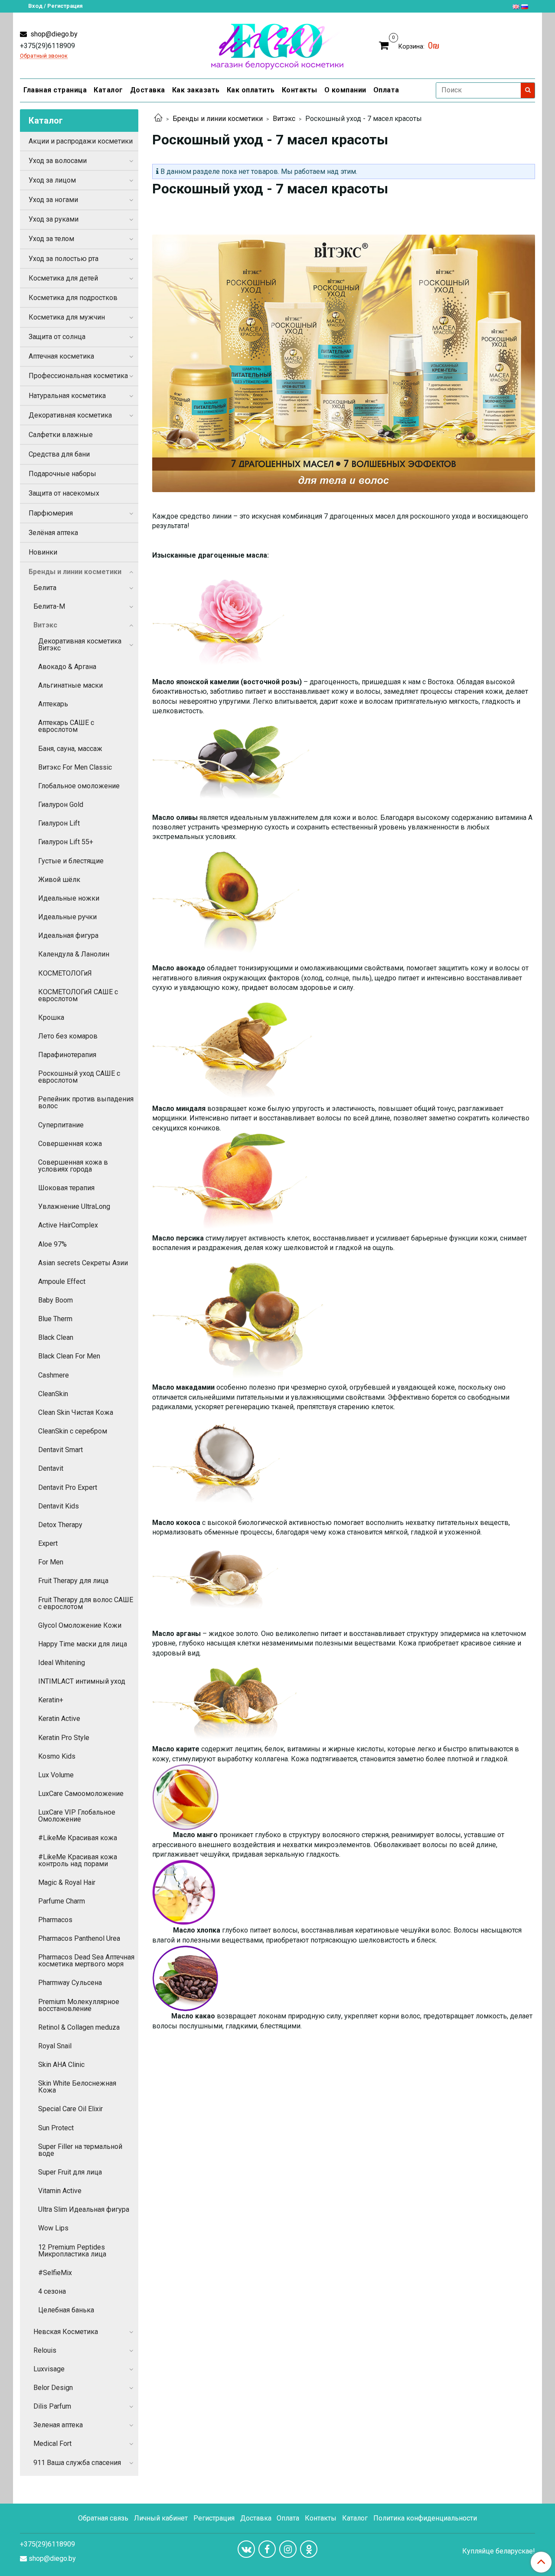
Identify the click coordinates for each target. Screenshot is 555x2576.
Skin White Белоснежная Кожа (77, 2087)
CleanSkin (53, 1394)
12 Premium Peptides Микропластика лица (72, 2251)
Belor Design (53, 2388)
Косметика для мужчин (67, 317)
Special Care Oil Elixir (70, 2109)
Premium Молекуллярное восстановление (79, 2005)
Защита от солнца (57, 337)
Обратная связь (103, 2518)
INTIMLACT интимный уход (82, 1681)
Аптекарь (53, 704)
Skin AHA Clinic (61, 2065)
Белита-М (49, 606)
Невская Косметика (66, 2332)
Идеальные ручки (67, 917)
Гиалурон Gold (61, 805)
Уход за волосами (58, 161)
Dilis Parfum (52, 2406)
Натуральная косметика (67, 396)
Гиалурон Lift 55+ (66, 842)
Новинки (43, 552)
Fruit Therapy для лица (73, 1581)
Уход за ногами (53, 200)
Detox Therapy (60, 1525)
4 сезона (52, 2291)
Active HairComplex (68, 1225)
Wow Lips (53, 2228)
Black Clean (56, 1337)
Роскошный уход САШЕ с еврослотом (79, 1077)
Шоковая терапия (66, 1188)
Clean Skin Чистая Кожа (76, 1412)
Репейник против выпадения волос (86, 1102)
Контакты (300, 90)
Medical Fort (52, 2444)
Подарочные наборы (62, 474)
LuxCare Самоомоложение (81, 1794)
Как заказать (196, 90)
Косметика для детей (63, 278)
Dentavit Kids (59, 1506)
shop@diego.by (53, 34)
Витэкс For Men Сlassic (75, 767)
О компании (345, 90)
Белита (45, 588)
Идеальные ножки (69, 898)
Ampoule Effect (62, 1281)
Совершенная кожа (70, 1144)
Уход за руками (54, 219)
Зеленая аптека (58, 2425)
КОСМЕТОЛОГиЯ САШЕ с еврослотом (78, 995)
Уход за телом (51, 239)
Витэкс (284, 119)
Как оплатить (251, 90)
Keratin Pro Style (64, 1738)
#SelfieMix (55, 2273)
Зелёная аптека (53, 533)
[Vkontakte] (246, 2549)
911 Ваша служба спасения (77, 2463)
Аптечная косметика (61, 356)
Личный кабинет (161, 2518)
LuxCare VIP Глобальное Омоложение (77, 1816)
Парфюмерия (51, 513)
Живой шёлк (59, 880)
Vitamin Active (60, 2191)
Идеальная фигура (68, 935)
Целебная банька (66, 2310)
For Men (51, 1562)
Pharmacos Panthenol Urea (79, 1938)
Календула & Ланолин (74, 954)
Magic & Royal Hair (67, 1882)
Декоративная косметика (70, 415)
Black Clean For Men (69, 1356)
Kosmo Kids (57, 1756)
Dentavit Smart (60, 1450)
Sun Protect (56, 2128)
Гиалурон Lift (59, 823)
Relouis (45, 2350)
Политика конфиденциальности (425, 2518)
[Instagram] (288, 2549)
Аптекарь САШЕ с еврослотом (66, 726)
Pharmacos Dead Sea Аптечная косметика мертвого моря (86, 1961)
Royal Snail (55, 2046)
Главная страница (55, 90)
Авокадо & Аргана (67, 667)
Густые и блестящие (71, 861)
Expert (48, 1543)
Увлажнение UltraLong (74, 1206)
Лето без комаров (68, 1036)
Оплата (386, 90)
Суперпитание (61, 1125)
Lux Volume (56, 1775)
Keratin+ (51, 1700)
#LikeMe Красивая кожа (78, 1838)
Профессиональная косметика (78, 376)
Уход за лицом (52, 180)
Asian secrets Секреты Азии (83, 1263)
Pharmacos (55, 1920)
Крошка (51, 1017)
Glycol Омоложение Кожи (80, 1625)
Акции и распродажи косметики (81, 141)
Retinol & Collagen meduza (79, 2027)
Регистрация (214, 2518)
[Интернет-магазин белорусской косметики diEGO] (277, 44)
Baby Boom (55, 1300)
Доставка (148, 90)
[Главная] (158, 119)
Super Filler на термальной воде (80, 2150)
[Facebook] (267, 2549)
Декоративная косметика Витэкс (80, 645)
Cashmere (54, 1375)
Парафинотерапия (67, 1055)
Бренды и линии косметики (218, 119)
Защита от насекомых (64, 493)
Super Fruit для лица (70, 2172)
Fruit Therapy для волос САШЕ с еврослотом (86, 1603)
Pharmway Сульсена (70, 1983)
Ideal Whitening (62, 1663)
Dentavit (51, 1468)
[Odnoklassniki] (309, 2549)
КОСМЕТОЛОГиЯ (65, 973)
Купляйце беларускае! (499, 2551)
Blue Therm (55, 1319)
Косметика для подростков (73, 298)
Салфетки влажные (61, 435)
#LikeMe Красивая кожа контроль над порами (78, 1860)
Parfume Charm (62, 1901)
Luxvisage (49, 2369)
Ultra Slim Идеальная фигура (84, 2209)
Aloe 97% (52, 1244)
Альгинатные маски (70, 685)
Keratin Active (59, 1719)
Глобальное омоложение (79, 786)
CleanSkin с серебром (73, 1431)
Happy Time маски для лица (83, 1644)
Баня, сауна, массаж (70, 749)
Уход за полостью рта (64, 259)
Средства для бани (59, 454)
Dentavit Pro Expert (68, 1487)
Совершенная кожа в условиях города (73, 1166)
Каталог (108, 90)
